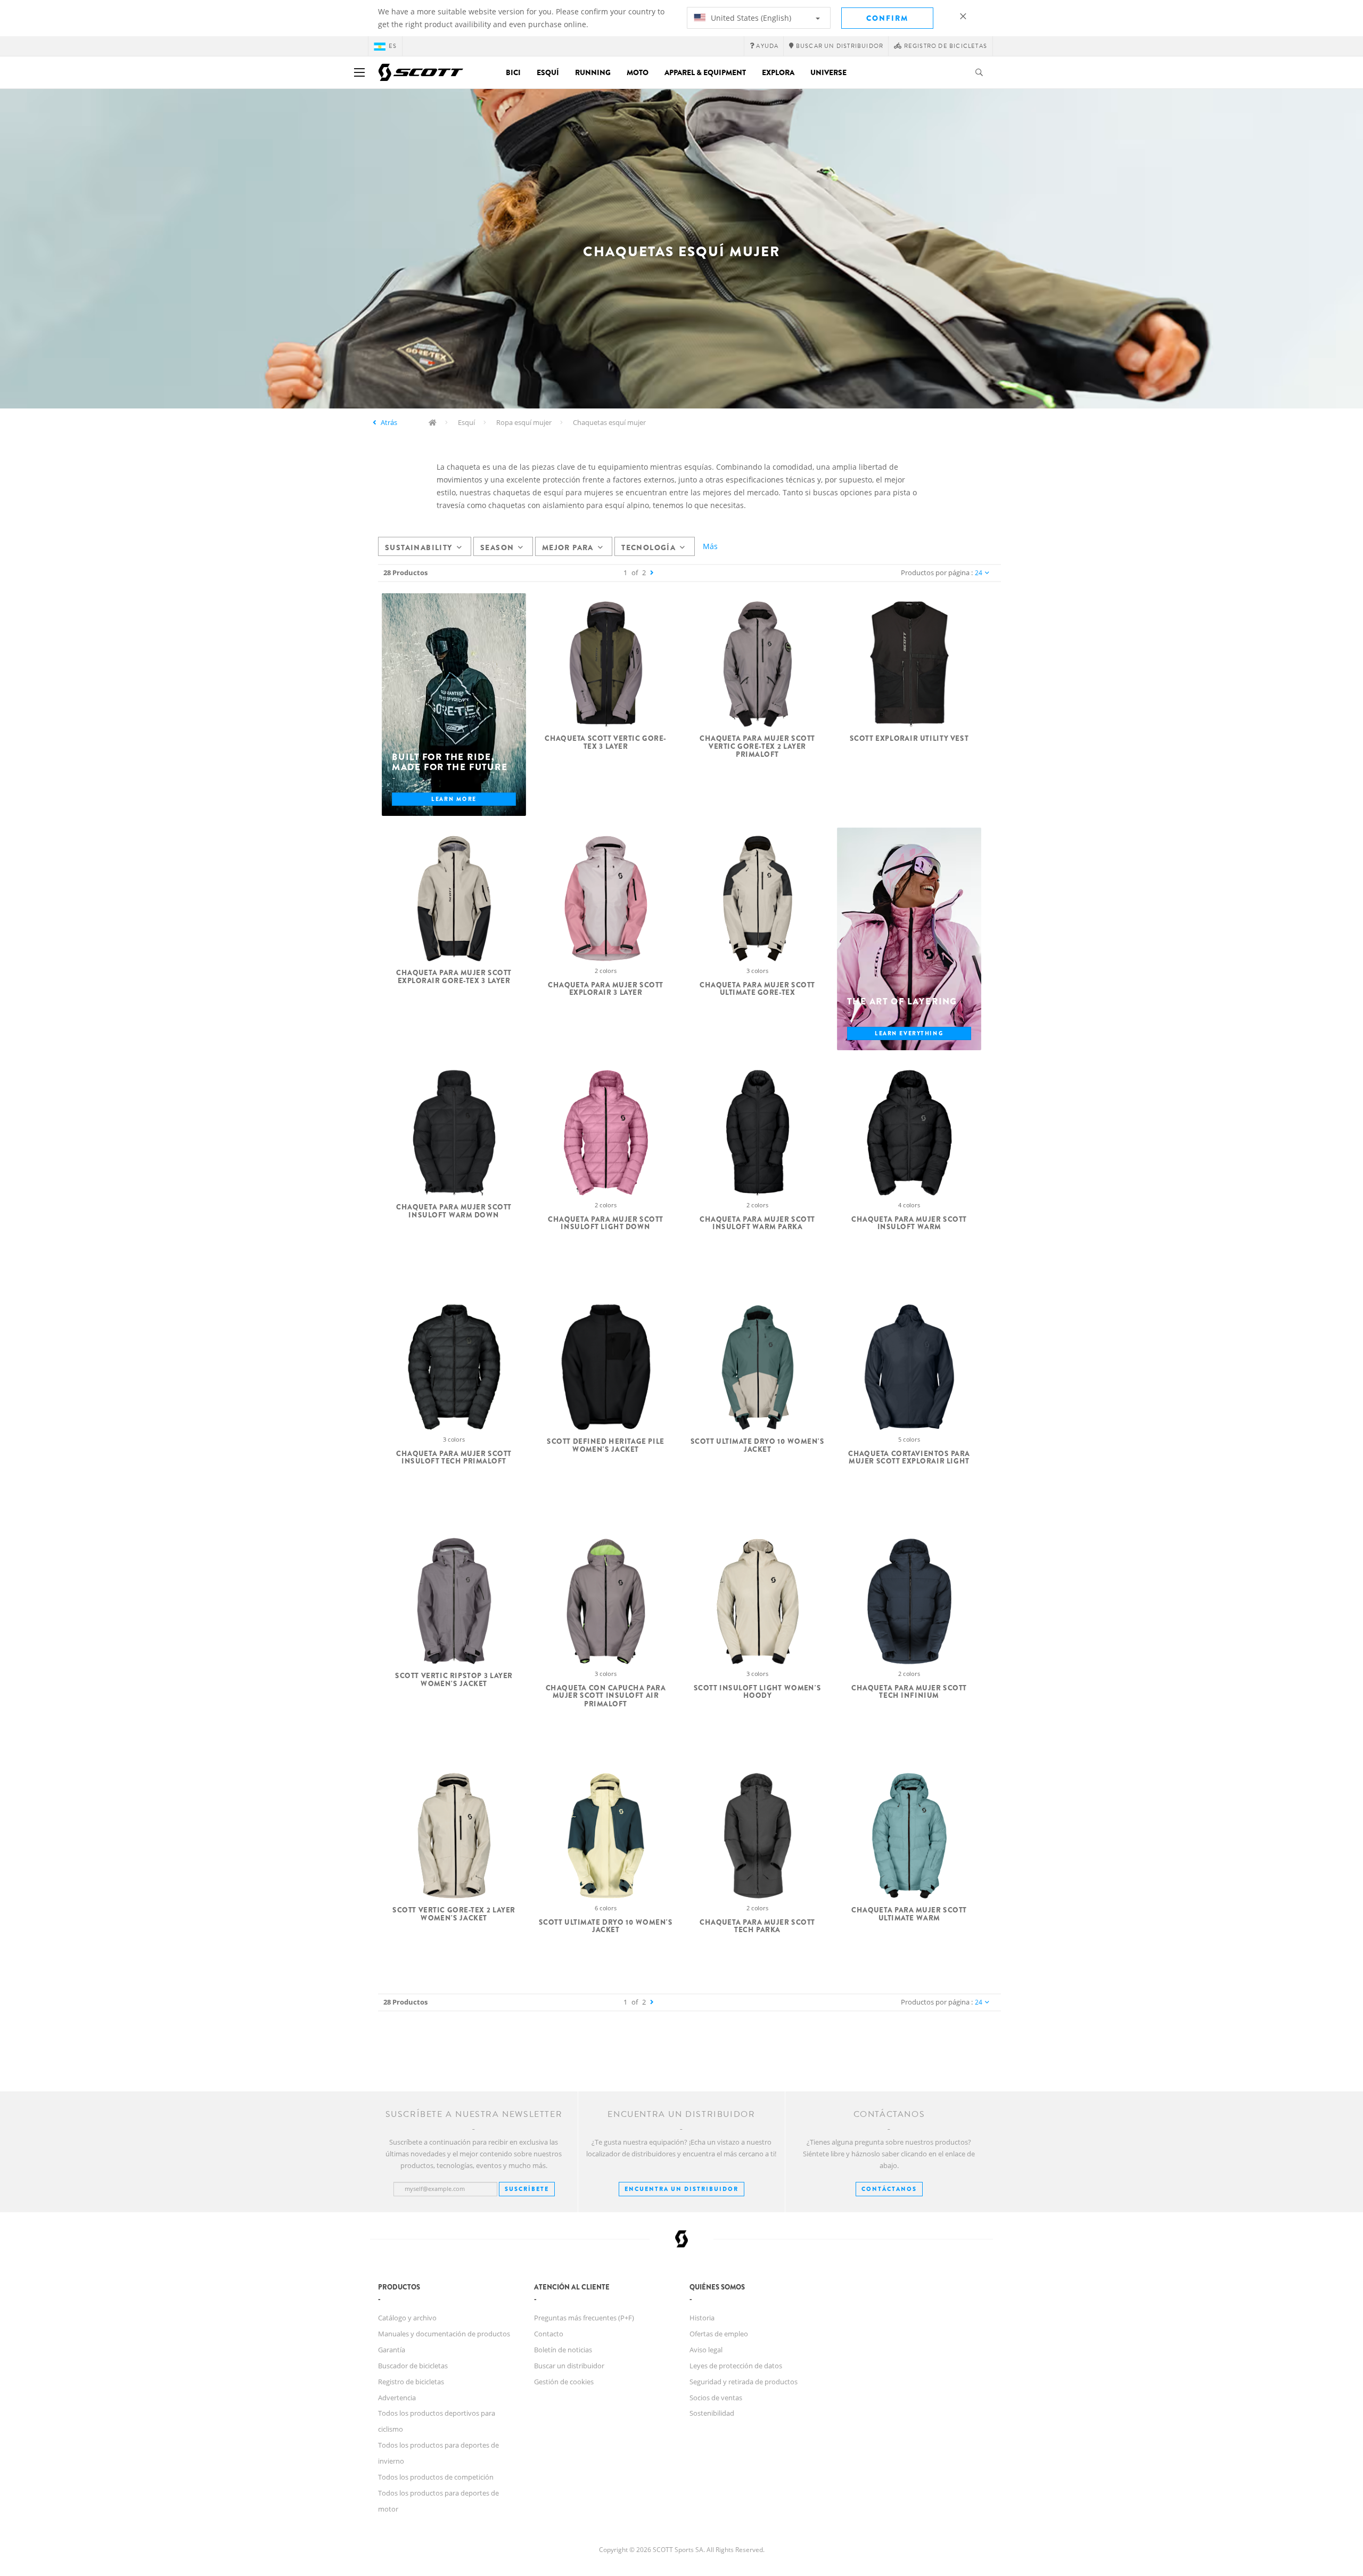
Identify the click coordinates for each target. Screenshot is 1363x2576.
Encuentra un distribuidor (681, 2189)
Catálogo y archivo (407, 2318)
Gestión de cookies (564, 2382)
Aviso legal (706, 2350)
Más (710, 546)
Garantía (392, 2350)
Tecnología (648, 547)
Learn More (454, 799)
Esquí (548, 72)
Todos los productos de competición (436, 2477)
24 (979, 573)
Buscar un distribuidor (569, 2366)
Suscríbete (527, 2189)
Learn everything (909, 1033)
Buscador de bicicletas (413, 2366)
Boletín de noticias (563, 2350)
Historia (702, 2318)
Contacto (549, 2334)
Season (497, 547)
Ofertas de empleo (719, 2334)
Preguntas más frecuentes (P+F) (584, 2318)
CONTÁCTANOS (889, 2189)
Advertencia (397, 2398)
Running (593, 72)
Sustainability (419, 547)
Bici (513, 72)
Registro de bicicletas (411, 2382)
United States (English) (750, 18)
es (393, 46)
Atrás (389, 422)
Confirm (887, 18)
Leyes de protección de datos (736, 2366)
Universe (828, 72)
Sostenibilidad (712, 2413)
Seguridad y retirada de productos (744, 2382)
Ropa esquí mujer (524, 422)
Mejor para (568, 547)
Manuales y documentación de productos (444, 2334)
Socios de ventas (716, 2398)
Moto (638, 72)
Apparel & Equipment (705, 72)
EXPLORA (778, 72)
